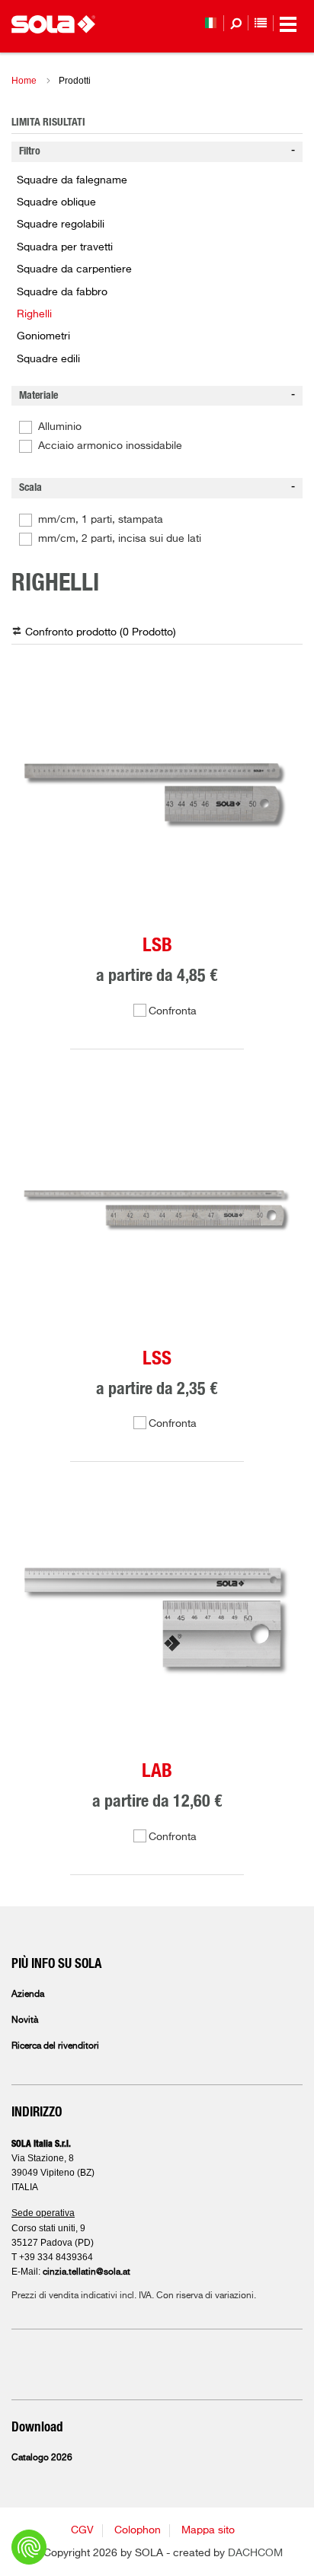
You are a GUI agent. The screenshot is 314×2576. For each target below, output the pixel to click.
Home (24, 81)
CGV (82, 2530)
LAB (157, 1771)
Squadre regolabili (61, 224)
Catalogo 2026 (42, 2458)
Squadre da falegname (72, 180)
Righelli (34, 314)
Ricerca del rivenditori (55, 2046)
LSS (157, 1359)
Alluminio (60, 427)
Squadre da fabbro (62, 292)
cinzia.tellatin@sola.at (87, 2272)
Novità (25, 2020)
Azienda (28, 1995)
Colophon (138, 2530)
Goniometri (43, 336)
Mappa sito (208, 2530)
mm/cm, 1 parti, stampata (101, 520)
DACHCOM (255, 2553)
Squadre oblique (56, 202)
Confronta (173, 1011)
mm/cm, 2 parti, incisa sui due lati (120, 539)
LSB (157, 946)
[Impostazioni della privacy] (29, 2547)
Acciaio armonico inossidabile (110, 446)
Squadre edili (48, 359)
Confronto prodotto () (101, 632)
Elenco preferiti (261, 23)
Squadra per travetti (65, 247)
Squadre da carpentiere (74, 269)
